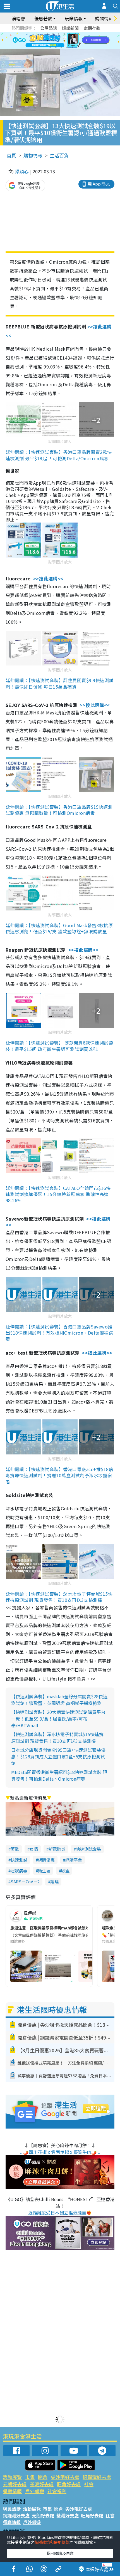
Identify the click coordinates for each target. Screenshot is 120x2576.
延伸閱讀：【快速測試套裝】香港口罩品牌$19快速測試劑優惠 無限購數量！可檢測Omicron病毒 (59, 810)
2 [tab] (53, 34)
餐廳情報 (12, 2491)
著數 (15, 1849)
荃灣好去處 (42, 2484)
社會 (89, 2484)
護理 (54, 1881)
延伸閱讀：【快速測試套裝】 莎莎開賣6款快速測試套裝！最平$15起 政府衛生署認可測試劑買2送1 (59, 1046)
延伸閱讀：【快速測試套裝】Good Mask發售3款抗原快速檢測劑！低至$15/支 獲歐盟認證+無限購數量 (59, 928)
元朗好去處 (15, 2484)
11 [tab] (70, 41)
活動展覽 (12, 2477)
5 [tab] (70, 34)
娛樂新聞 (70, 28)
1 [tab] (47, 34)
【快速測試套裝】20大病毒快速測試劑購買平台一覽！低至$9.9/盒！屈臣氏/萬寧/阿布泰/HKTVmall (58, 1719)
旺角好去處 (69, 2484)
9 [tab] (59, 41)
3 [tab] (59, 34)
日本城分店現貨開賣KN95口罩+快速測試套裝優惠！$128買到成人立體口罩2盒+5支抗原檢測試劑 (58, 1756)
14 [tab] (56, 47)
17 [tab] (73, 47)
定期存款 (92, 28)
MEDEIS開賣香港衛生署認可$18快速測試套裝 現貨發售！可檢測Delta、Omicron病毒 (59, 1775)
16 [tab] (67, 47)
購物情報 (33, 155)
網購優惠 (46, 1860)
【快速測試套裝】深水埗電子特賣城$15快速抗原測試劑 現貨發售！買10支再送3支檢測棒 (57, 1738)
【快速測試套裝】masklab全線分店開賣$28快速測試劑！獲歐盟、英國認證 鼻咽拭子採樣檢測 (59, 1700)
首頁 (11, 155)
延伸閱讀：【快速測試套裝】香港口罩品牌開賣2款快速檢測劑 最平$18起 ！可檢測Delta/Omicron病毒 (59, 455)
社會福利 (57, 2491)
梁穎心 (22, 171)
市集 (30, 2477)
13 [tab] (50, 47)
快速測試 (19, 1860)
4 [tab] (64, 34)
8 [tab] (53, 41)
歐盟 (65, 1871)
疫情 (34, 1849)
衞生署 (44, 1871)
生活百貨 (59, 155)
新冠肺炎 (57, 1849)
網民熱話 (12, 2509)
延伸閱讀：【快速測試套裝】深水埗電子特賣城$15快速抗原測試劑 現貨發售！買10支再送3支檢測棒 (59, 1597)
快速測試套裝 (88, 1849)
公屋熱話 (49, 28)
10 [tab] (64, 41)
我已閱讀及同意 (60, 2553)
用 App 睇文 (99, 184)
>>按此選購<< (48, 578)
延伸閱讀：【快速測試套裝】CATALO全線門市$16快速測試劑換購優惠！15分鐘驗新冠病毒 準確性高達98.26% (58, 1194)
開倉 (43, 2477)
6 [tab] (75, 34)
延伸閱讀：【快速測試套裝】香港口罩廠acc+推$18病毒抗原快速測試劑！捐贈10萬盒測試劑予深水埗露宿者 (59, 1475)
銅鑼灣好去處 (97, 2477)
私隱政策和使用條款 (52, 2542)
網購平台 (74, 1860)
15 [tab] (61, 47)
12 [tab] (75, 41)
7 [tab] (47, 41)
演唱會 (18, 18)
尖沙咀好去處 (65, 2477)
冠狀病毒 (19, 1871)
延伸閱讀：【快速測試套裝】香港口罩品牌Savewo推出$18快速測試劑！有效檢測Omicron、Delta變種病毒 (59, 1333)
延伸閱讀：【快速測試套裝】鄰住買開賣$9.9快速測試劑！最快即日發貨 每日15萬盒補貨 (60, 683)
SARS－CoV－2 (25, 1881)
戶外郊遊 (35, 2491)
